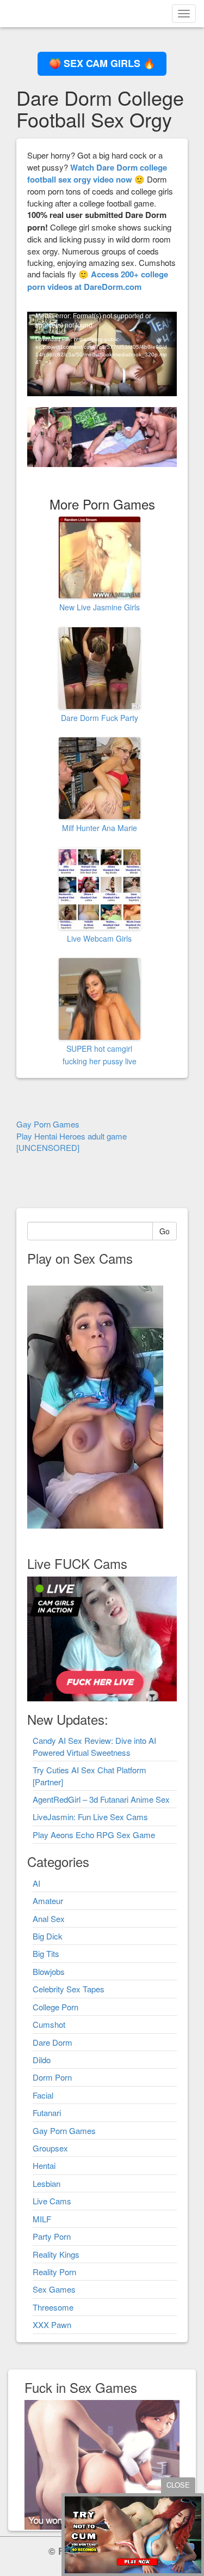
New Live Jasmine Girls (100, 607)
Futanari (47, 2113)
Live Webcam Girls (99, 938)
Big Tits (46, 1953)
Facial (43, 2095)
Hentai (44, 2165)
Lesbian (47, 2183)
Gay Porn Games (64, 2130)
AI (36, 1883)
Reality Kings (56, 2254)
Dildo (42, 2060)
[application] (102, 354)
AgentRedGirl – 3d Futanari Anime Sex (101, 1799)
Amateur (48, 1901)
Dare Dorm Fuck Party (100, 718)
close (178, 2485)
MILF (42, 2219)
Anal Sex (49, 1919)
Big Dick (48, 1936)
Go (165, 1231)
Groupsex (50, 2148)
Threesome (53, 2307)
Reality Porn (54, 2272)
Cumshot (49, 2024)
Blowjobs (49, 1971)
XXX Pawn (52, 2325)
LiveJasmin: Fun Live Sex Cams (90, 1817)
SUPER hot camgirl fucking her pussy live (100, 1054)
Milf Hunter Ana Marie (100, 828)
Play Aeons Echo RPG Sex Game (94, 1835)
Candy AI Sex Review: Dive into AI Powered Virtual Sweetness (94, 1746)
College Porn (55, 2007)
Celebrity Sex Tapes (69, 1989)
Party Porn (52, 2236)
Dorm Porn (52, 2077)
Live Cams (52, 2201)
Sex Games (54, 2289)
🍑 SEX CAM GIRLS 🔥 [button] (102, 63)
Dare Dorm (52, 2042)
